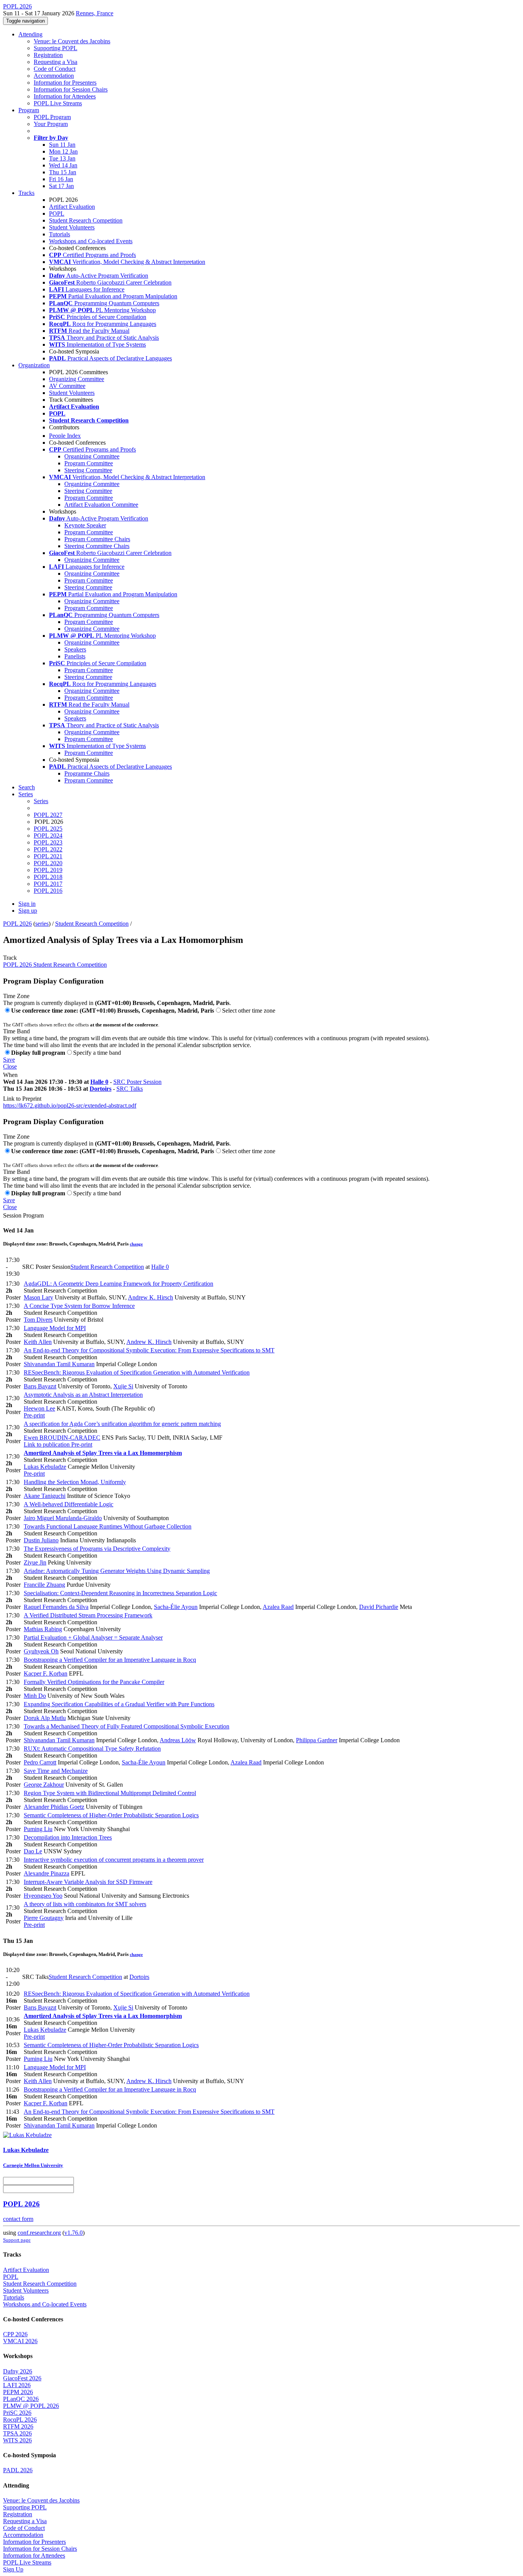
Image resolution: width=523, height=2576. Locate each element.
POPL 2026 (17, 924)
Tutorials (60, 234)
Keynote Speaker (85, 525)
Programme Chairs (87, 773)
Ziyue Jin (35, 1562)
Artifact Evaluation (72, 207)
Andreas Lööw (178, 1740)
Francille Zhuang (44, 1585)
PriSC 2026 (17, 2413)
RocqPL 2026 (20, 2420)
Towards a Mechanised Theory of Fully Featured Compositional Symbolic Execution (127, 1726)
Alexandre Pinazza (47, 1873)
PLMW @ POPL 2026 (31, 2406)
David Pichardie (379, 1607)
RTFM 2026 (18, 2426)
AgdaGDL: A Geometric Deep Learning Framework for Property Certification (118, 1284)
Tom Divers (38, 1320)
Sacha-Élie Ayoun (176, 1607)
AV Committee (67, 386)
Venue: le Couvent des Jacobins (72, 41)
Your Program (51, 124)
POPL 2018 (48, 877)
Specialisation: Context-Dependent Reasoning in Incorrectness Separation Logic (120, 1593)
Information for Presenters (65, 83)
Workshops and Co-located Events (91, 241)
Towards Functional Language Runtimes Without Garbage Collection (108, 1526)
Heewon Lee (39, 1408)
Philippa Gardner (317, 1740)
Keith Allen (38, 1342)
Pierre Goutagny (44, 1918)
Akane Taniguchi (45, 1496)
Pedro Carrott (40, 1762)
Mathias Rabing (43, 1629)
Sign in (27, 904)
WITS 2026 (17, 2440)
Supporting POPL (56, 48)
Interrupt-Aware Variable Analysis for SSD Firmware (88, 1882)
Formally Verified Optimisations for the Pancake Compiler (94, 1682)
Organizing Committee (77, 379)
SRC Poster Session (137, 1082)
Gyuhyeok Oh (41, 1651)
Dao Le (33, 1851)
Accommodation (54, 76)
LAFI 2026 (17, 2385)
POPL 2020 (48, 863)
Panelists (75, 656)
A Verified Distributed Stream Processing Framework (88, 1615)
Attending (30, 34)
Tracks (26, 193)
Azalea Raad (278, 1607)
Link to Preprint (22, 1099)
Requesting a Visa (56, 62)
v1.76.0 (74, 2233)
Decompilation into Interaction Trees (68, 1837)
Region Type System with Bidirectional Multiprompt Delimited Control (110, 1793)
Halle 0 (99, 1082)
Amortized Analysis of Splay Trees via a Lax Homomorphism (103, 1453)
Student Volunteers (72, 227)
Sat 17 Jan (61, 186)
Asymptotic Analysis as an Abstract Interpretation (83, 1395)
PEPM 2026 (18, 2392)
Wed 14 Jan (63, 165)
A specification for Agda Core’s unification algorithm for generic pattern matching (122, 1424)
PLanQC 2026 (21, 2399)
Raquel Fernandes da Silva (56, 1607)
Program (29, 110)
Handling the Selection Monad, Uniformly (75, 1482)
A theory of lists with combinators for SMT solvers (85, 1904)
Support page (17, 2240)
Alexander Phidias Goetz (54, 1807)
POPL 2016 (48, 891)
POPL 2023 (48, 842)
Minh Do (35, 1696)
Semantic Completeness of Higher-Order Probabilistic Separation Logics (111, 1815)
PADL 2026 (18, 2470)
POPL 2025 (48, 829)
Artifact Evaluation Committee (101, 505)
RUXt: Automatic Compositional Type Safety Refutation (92, 1749)
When (10, 1075)
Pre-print (34, 1415)
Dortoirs (101, 1089)
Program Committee (89, 463)
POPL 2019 (48, 870)
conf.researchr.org (39, 2233)
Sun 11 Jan (62, 145)
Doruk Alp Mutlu (45, 1718)
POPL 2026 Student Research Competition (55, 965)
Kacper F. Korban (46, 1673)
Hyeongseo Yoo (43, 1896)
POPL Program (52, 117)
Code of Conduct (55, 69)
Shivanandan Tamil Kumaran (59, 1364)
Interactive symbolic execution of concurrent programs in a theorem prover (114, 1860)
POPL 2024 (48, 835)
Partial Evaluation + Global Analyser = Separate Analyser (93, 1637)
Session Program (23, 1215)
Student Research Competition (86, 220)
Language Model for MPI (55, 1328)
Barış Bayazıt (40, 1386)
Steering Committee (88, 470)
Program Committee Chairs (97, 539)
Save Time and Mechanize (56, 1771)
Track (10, 958)
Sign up (28, 911)
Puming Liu (38, 1829)
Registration (48, 55)
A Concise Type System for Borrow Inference (79, 1306)
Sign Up (13, 2569)
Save (9, 1060)
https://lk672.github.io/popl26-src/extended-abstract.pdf (70, 1106)
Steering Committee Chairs (97, 546)
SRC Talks (130, 1089)
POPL (57, 214)
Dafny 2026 (18, 2371)
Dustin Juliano (41, 1540)
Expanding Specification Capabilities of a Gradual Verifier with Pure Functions (119, 1704)
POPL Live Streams (58, 103)
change (136, 1244)
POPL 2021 (48, 856)
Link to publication (47, 1444)
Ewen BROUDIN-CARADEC (62, 1438)
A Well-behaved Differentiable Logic (69, 1504)
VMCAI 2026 (20, 2341)
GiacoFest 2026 (22, 2378)
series (42, 924)
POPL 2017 (48, 884)
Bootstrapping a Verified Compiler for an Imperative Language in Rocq (110, 1660)
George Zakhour (44, 1785)
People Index (65, 436)
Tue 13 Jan (62, 158)
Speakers (75, 649)
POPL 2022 (48, 849)
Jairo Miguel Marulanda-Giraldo (63, 1518)
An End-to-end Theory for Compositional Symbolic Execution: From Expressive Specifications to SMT (149, 1350)
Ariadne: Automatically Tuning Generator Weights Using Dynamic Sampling (117, 1571)
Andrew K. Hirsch (150, 1297)
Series (41, 801)
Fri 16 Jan (61, 179)
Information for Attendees (65, 96)
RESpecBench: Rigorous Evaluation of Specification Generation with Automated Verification (137, 1372)
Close (10, 1066)
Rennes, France (95, 13)
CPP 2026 (15, 2334)
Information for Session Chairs (71, 89)
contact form (18, 2219)
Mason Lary (38, 1297)
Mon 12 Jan (63, 151)
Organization (34, 365)
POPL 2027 (48, 815)
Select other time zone (249, 1011)
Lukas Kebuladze (45, 1467)
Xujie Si (123, 1386)
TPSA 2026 (17, 2433)
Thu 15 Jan (63, 172)
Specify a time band (97, 1053)
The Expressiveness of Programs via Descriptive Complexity (97, 1549)
